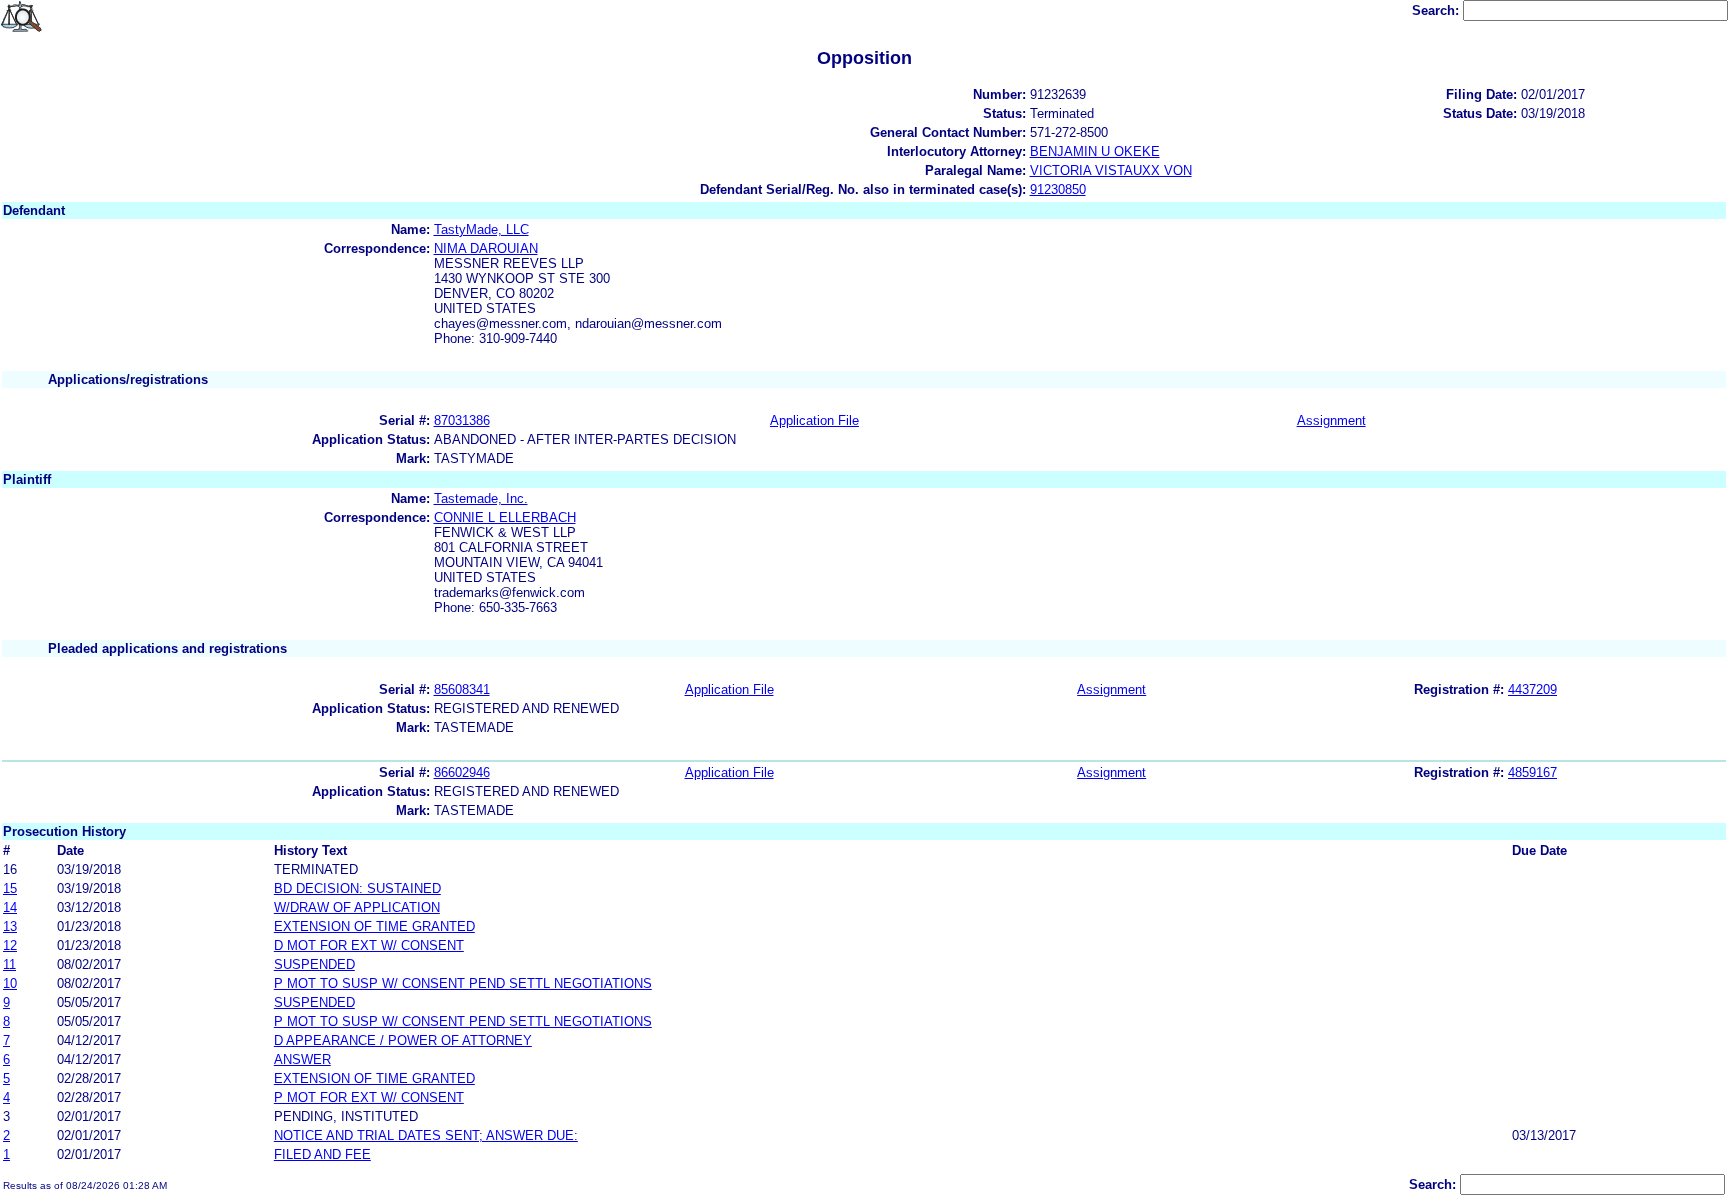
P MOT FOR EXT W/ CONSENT (369, 1097)
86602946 (462, 772)
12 (10, 945)
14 (10, 907)
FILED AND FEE (322, 1154)
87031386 (462, 420)
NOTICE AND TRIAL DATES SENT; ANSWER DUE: (426, 1135)
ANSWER (302, 1059)
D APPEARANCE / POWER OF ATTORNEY (403, 1040)
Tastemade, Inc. (481, 498)
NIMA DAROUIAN (486, 248)
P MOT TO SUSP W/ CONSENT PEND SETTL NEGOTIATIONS (463, 983)
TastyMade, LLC (481, 229)
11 (9, 964)
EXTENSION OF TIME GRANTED (374, 926)
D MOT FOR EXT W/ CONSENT (369, 945)
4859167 (1532, 772)
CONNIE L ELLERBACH (505, 517)
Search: (1437, 10)
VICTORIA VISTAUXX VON (1111, 170)
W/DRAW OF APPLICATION (357, 907)
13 (10, 926)
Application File (814, 420)
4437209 (1532, 689)
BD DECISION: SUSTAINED (357, 888)
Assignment (1331, 420)
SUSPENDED (314, 964)
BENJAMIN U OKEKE (1095, 151)
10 (10, 983)
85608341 (462, 689)
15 (10, 888)
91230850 (1058, 189)
